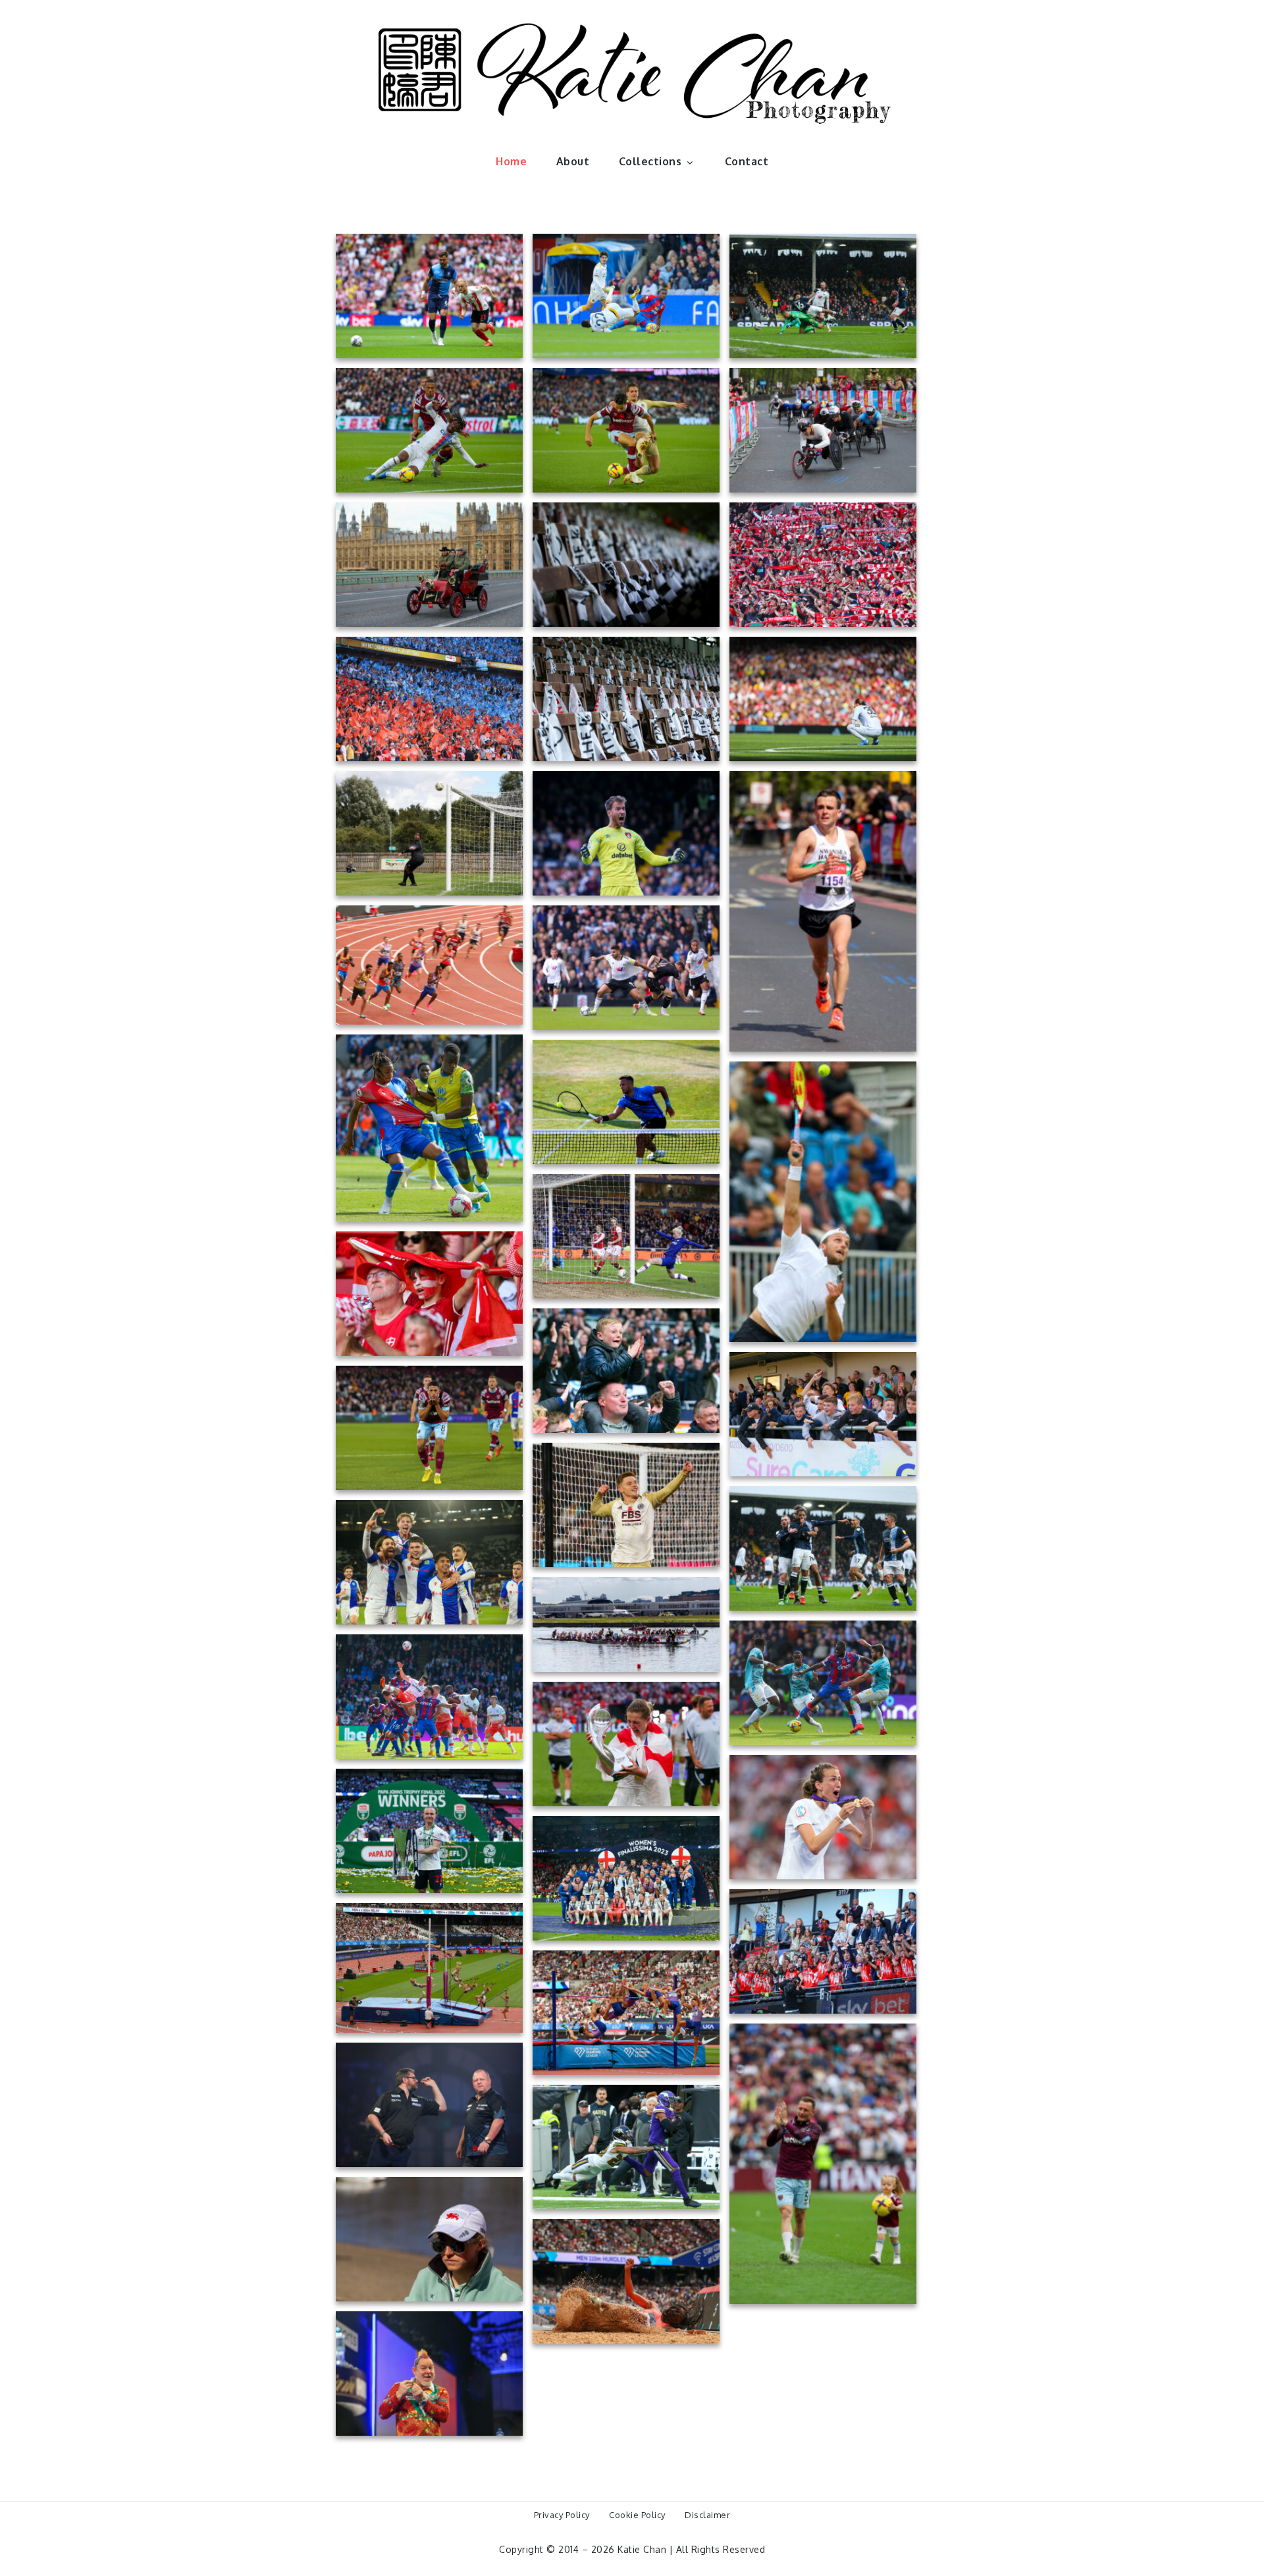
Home (511, 161)
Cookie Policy (637, 2515)
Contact (747, 161)
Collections (650, 161)
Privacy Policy (562, 2515)
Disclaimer (707, 2515)
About (573, 161)
